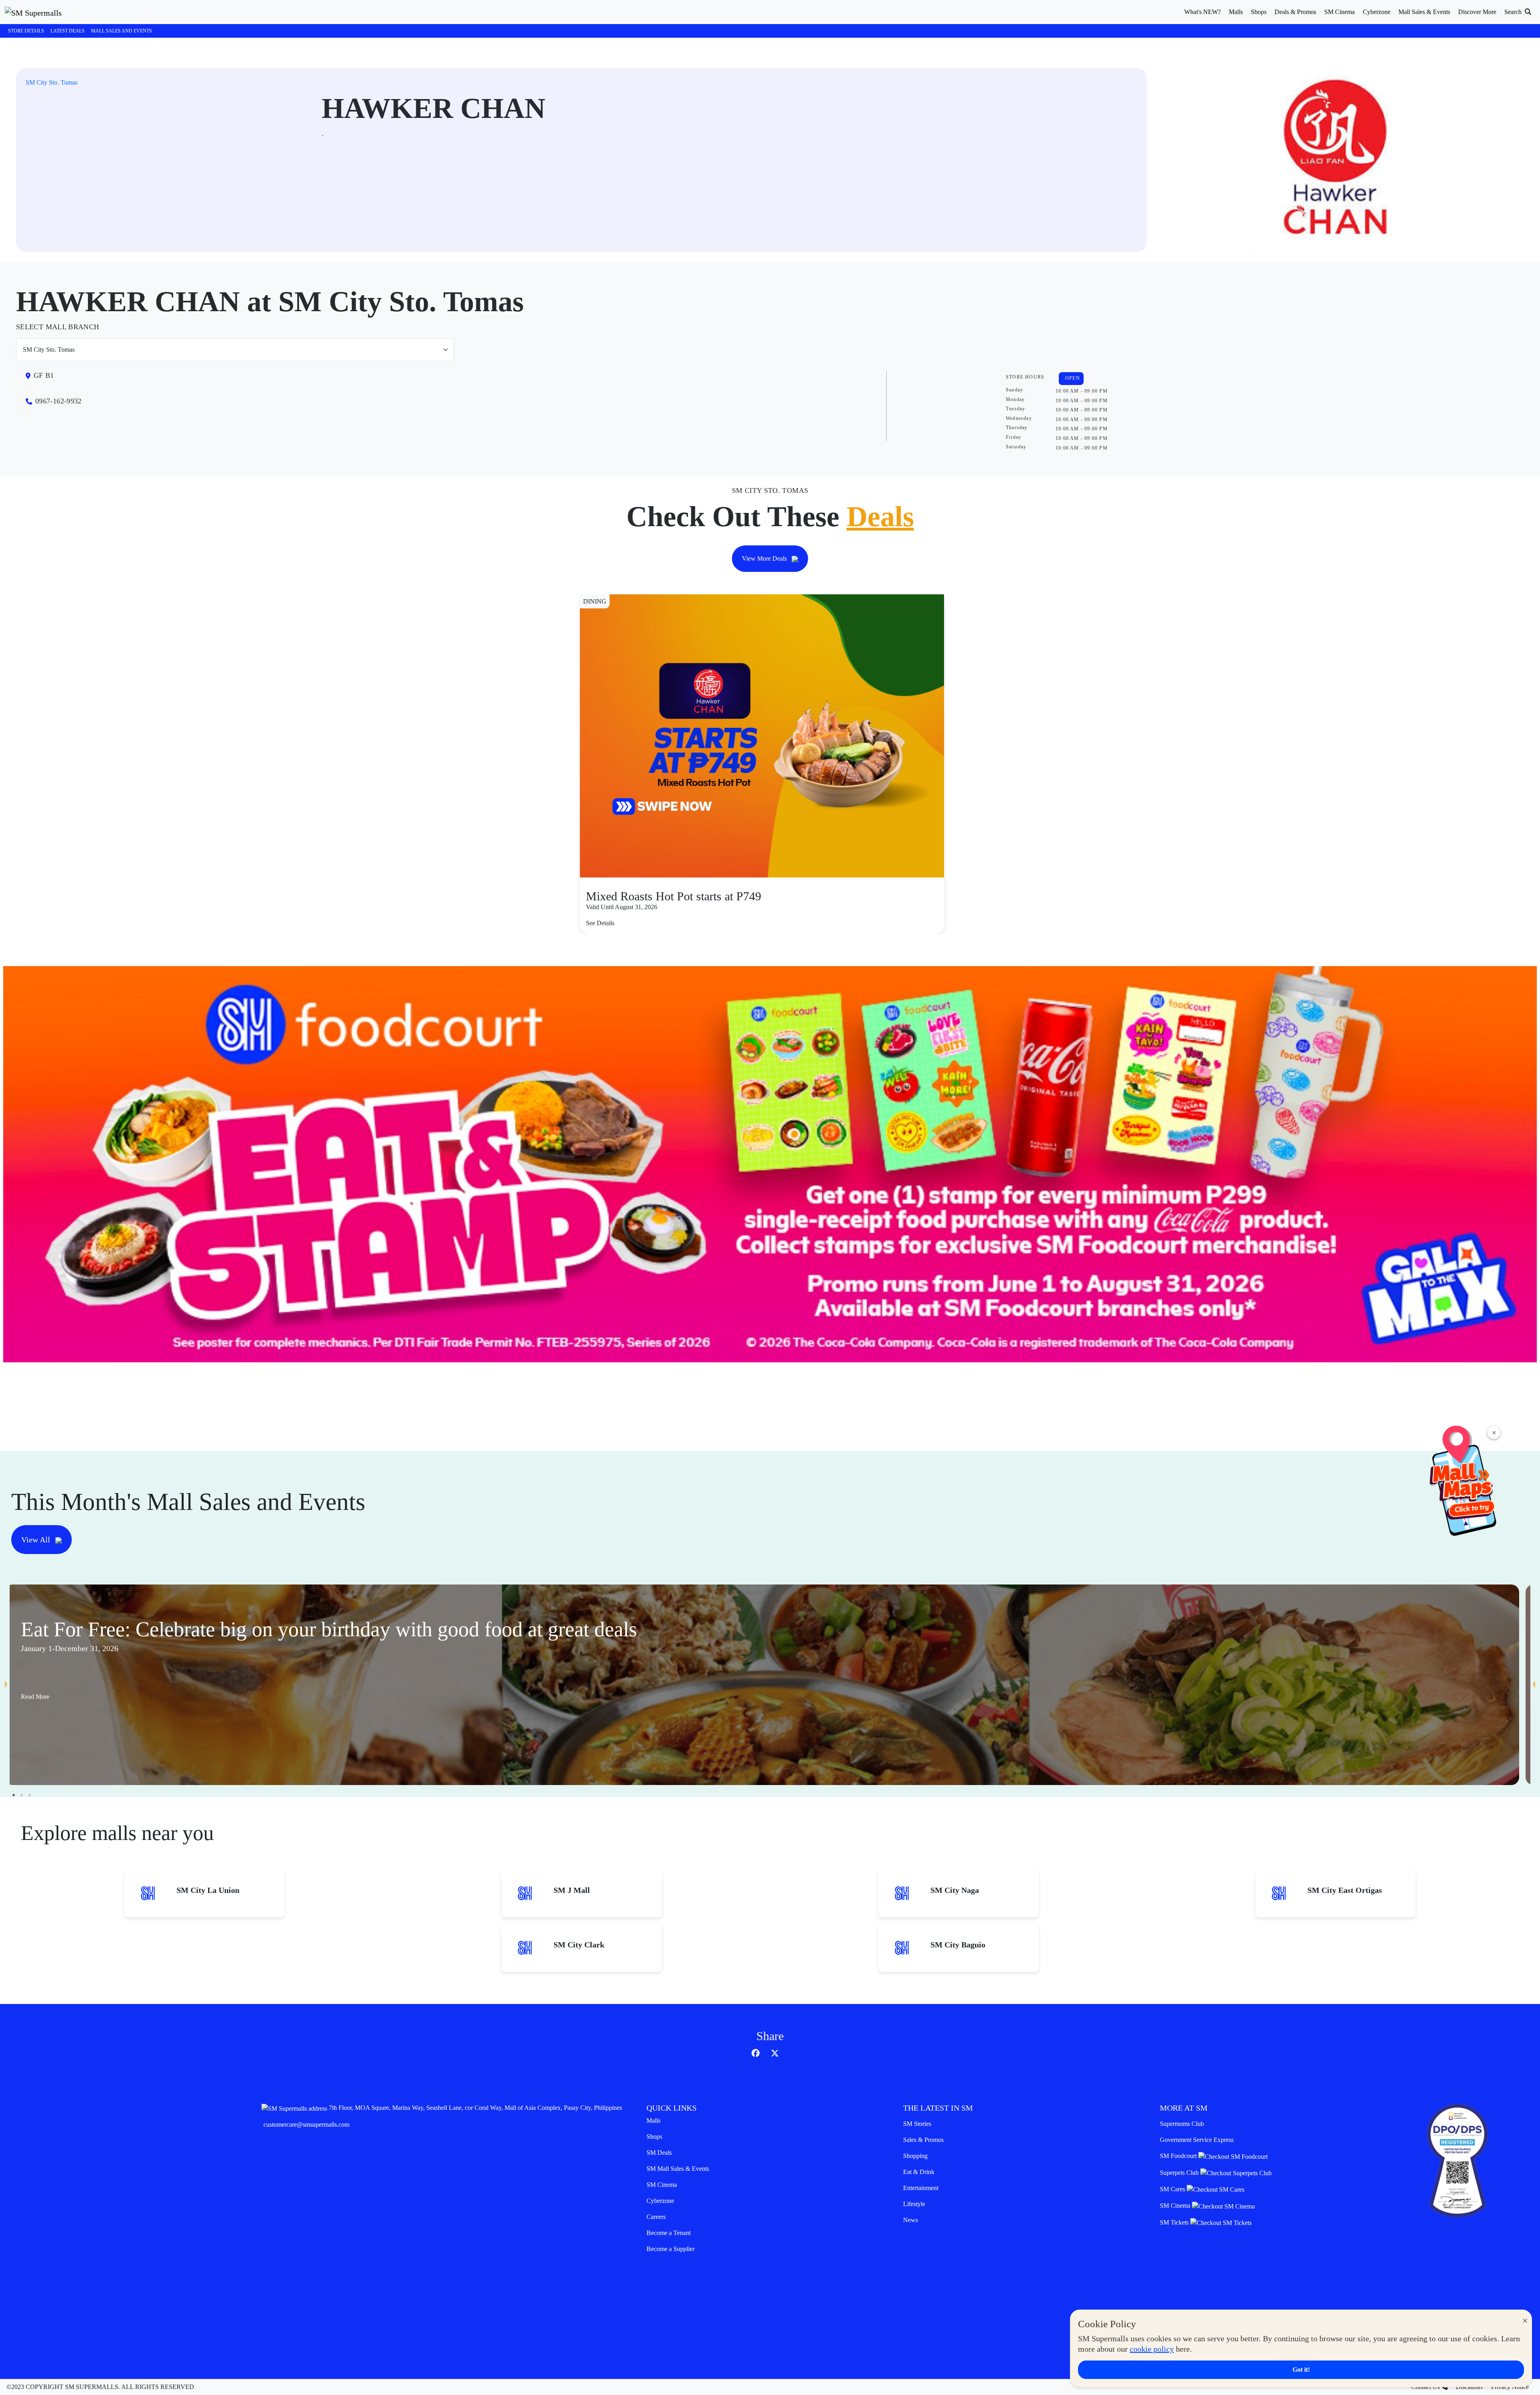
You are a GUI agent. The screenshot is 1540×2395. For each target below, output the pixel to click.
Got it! (1301, 2370)
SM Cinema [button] (1339, 12)
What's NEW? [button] (1203, 12)
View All (37, 1540)
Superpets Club (1180, 2173)
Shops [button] (1259, 12)
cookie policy (1152, 2349)
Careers (656, 2217)
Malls (653, 2120)
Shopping (915, 2156)
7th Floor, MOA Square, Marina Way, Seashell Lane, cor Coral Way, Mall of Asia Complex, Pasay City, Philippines (475, 2108)
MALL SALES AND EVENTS (122, 31)
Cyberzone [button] (1377, 12)
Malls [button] (1236, 12)
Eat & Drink (919, 2172)
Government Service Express (1197, 2140)
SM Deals (659, 2153)
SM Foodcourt (1179, 2156)
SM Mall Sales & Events (678, 2169)
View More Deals (765, 558)
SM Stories (917, 2124)
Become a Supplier (671, 2249)
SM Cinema (662, 2185)
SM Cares (1173, 2189)
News (911, 2220)
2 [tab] (22, 1795)
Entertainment (921, 2188)
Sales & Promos (923, 2140)
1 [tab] (14, 1795)
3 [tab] (30, 1795)
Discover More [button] (1477, 12)
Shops (654, 2137)
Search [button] (1514, 12)
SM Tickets (1175, 2222)
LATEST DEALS (68, 31)
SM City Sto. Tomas (52, 82)
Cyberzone (660, 2201)
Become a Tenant (669, 2233)
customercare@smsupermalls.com (306, 2124)
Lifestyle (914, 2204)
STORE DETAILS (26, 31)
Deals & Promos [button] (1295, 12)
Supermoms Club (1182, 2124)
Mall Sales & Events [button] (1424, 12)
